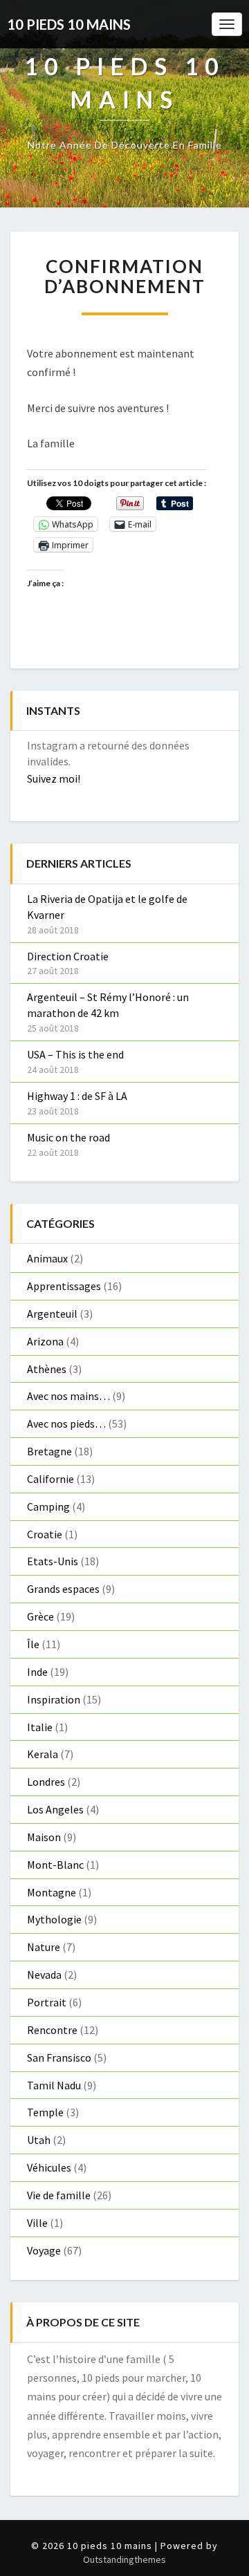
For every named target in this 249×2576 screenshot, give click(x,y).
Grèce (40, 1616)
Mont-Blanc (55, 1865)
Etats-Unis (53, 1561)
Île (33, 1644)
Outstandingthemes (124, 2559)
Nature (44, 1947)
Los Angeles (55, 1809)
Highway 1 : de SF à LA (77, 1096)
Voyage (44, 2250)
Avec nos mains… (68, 1396)
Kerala (43, 1754)
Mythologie (54, 1919)
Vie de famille (59, 2195)
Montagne (52, 1892)
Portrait (47, 2002)
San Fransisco (59, 2057)
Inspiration (54, 1699)
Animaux (47, 1258)
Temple (45, 2112)
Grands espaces (63, 1589)
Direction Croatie (68, 956)
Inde (37, 1672)
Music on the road (68, 1137)
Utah (39, 2140)
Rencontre (52, 2030)
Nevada (44, 1975)
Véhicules (49, 2167)
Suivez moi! (54, 778)
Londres (46, 1782)
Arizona (45, 1341)
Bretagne (49, 1451)
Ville (37, 2223)
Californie (50, 1479)
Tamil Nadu (54, 2085)
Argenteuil (52, 1314)
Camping (48, 1506)
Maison (44, 1837)
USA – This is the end (75, 1054)
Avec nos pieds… (66, 1424)
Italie (40, 1727)
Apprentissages (64, 1286)
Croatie (45, 1534)
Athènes (47, 1369)
